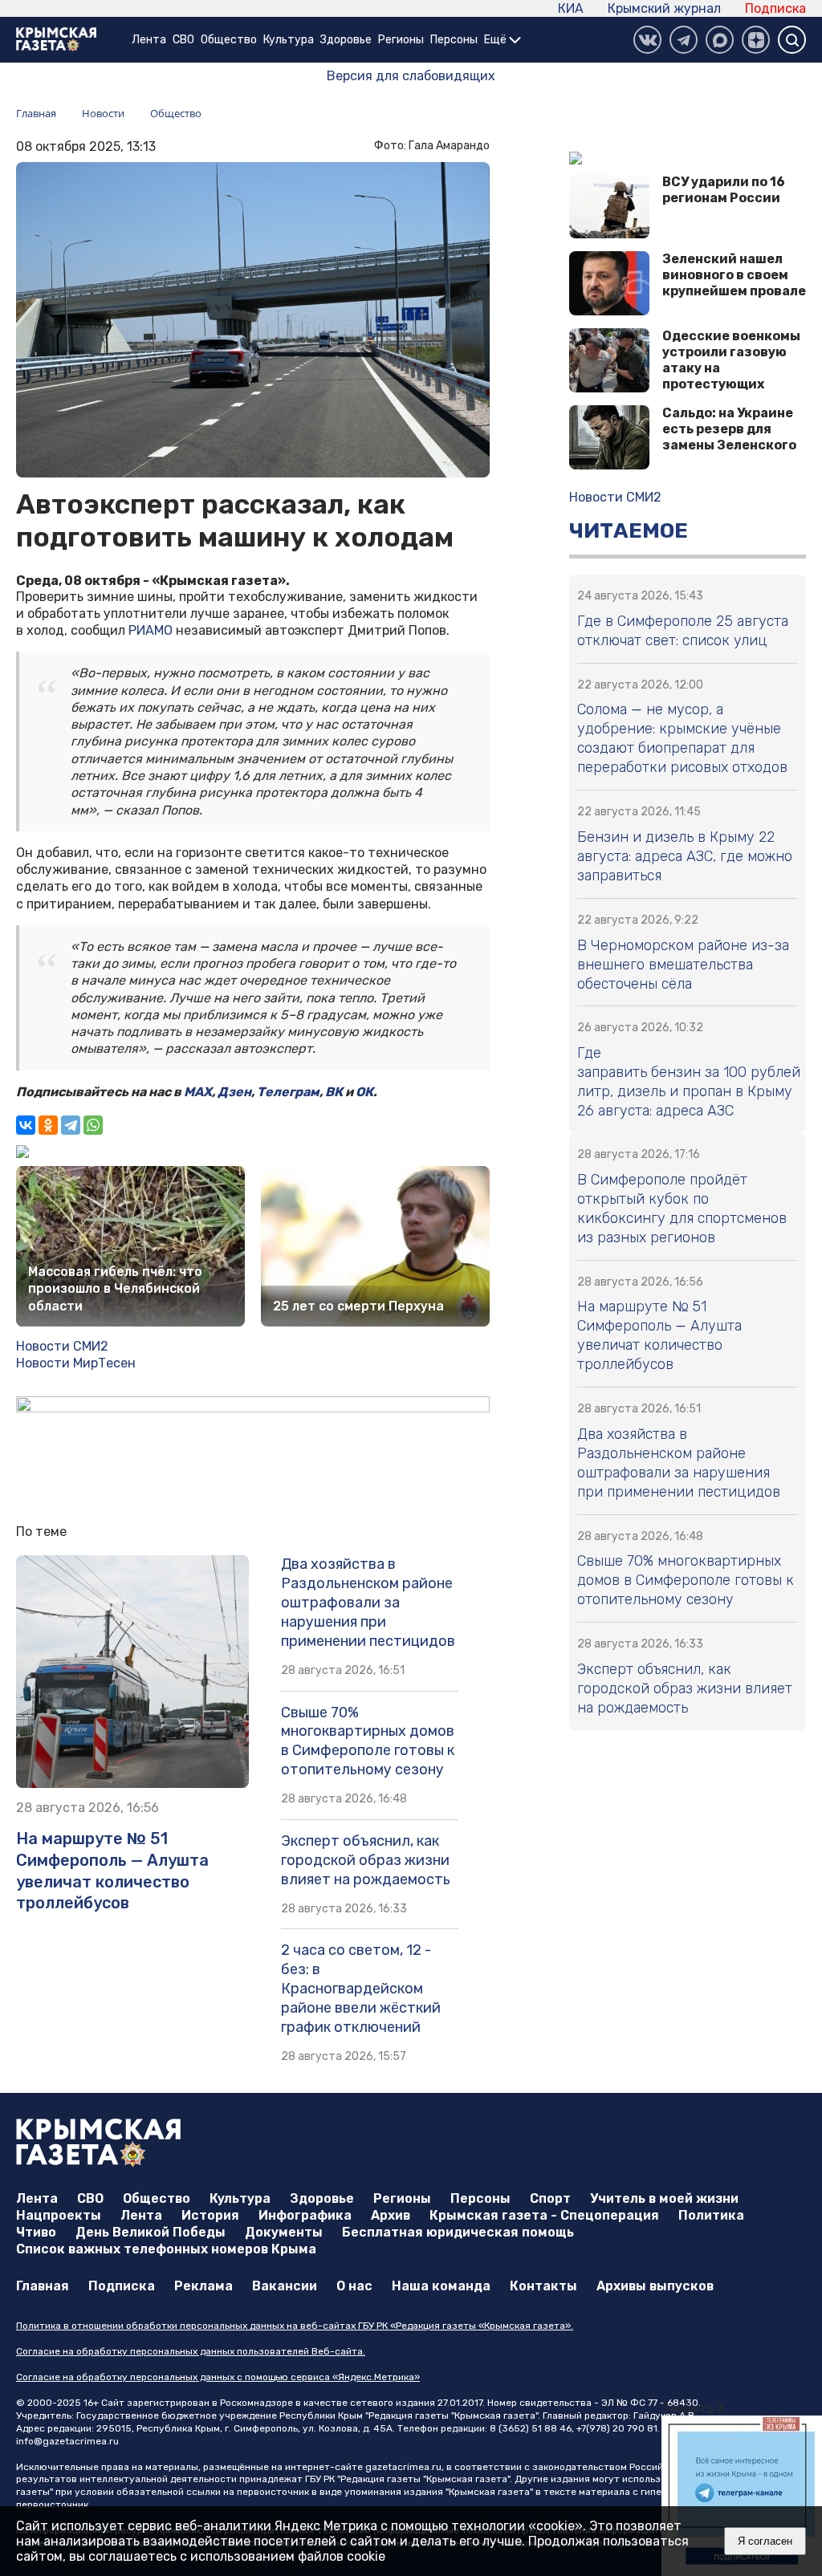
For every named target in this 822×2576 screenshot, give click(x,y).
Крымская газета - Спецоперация (544, 2215)
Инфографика (305, 2215)
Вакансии (285, 2286)
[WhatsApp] (93, 1125)
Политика (711, 2215)
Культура (289, 40)
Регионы (401, 40)
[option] (742, 2496)
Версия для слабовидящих (411, 76)
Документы (284, 2232)
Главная (43, 2286)
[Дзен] (756, 40)
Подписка (775, 8)
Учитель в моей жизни (664, 2198)
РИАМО (151, 630)
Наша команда (441, 2286)
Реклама (203, 2286)
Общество (229, 40)
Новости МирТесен (76, 1363)
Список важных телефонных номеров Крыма (166, 2249)
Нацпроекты (59, 2215)
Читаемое (629, 531)
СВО (183, 40)
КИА (571, 8)
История (210, 2215)
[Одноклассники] (48, 1125)
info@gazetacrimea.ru (67, 2441)
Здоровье (346, 40)
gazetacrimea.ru (403, 2467)
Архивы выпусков (655, 2286)
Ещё (496, 40)
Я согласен (765, 2541)
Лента (149, 40)
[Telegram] (71, 1125)
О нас (354, 2286)
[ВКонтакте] (647, 40)
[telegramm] (684, 40)
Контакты (543, 2286)
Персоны (454, 40)
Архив (391, 2215)
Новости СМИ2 (62, 1346)
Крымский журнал (664, 8)
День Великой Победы (151, 2232)
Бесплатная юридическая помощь (458, 2232)
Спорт (550, 2198)
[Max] (720, 40)
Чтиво (36, 2232)
